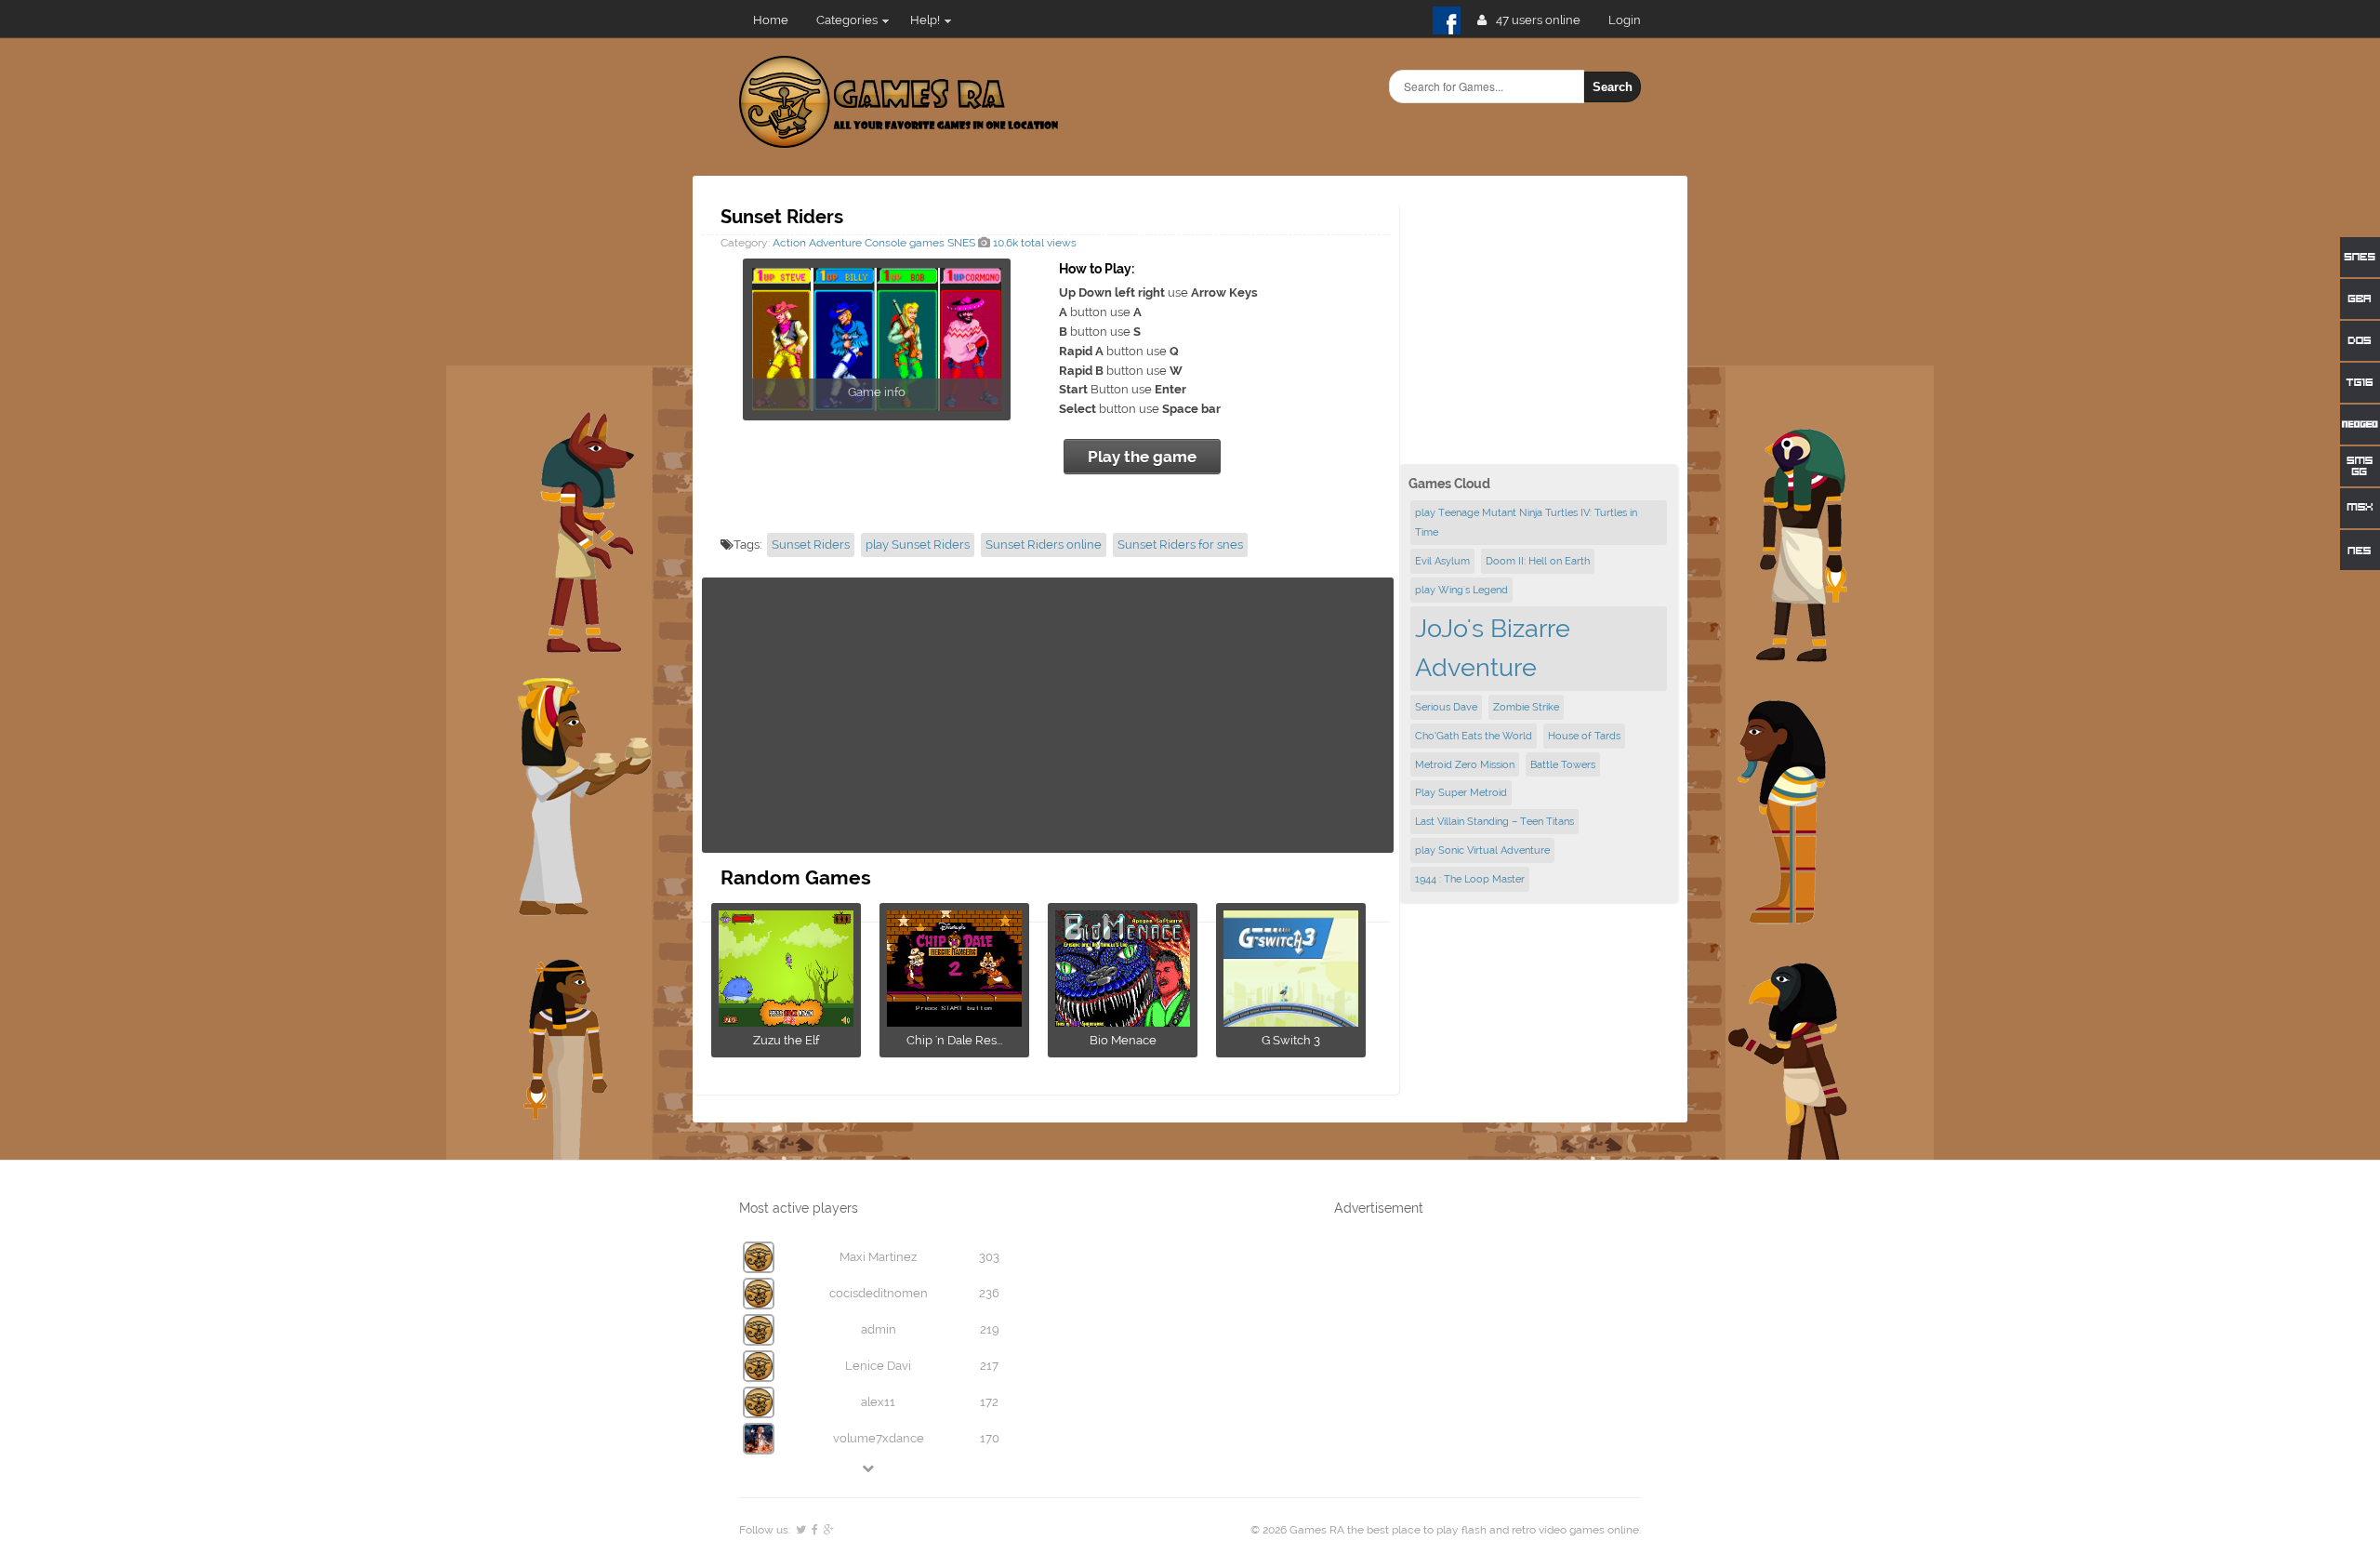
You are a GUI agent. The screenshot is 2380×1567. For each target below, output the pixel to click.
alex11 (878, 1402)
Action (789, 243)
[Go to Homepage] (899, 137)
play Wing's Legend (1461, 590)
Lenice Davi (878, 1366)
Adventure (835, 243)
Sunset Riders (811, 544)
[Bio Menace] (1123, 1021)
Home (771, 20)
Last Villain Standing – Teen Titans (1494, 821)
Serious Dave (1446, 707)
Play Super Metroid (1461, 792)
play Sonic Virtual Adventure (1482, 850)
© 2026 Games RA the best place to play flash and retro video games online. (1446, 1530)
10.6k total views (1033, 243)
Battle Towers (1563, 764)
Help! (925, 20)
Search (1613, 87)
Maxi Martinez (878, 1257)
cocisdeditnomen (879, 1293)
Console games (905, 243)
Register (1632, 20)
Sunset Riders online (1044, 544)
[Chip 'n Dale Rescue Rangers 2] (954, 1021)
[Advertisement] (1048, 715)
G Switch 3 (1291, 1040)
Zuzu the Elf (786, 1040)
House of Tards (1584, 736)
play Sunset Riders (918, 544)
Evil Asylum (1442, 561)
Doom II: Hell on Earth (1538, 561)
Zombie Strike (1526, 707)
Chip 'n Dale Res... (954, 1040)
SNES (961, 243)
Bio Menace (1123, 1040)
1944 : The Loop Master (1470, 879)
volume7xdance (879, 1438)
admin (879, 1329)
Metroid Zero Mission (1465, 764)
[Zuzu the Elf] (786, 1021)
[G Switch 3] (1291, 1021)
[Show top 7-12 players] (869, 1468)
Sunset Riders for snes (1180, 544)
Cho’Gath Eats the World (1474, 736)
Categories (847, 20)
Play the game (1142, 457)
